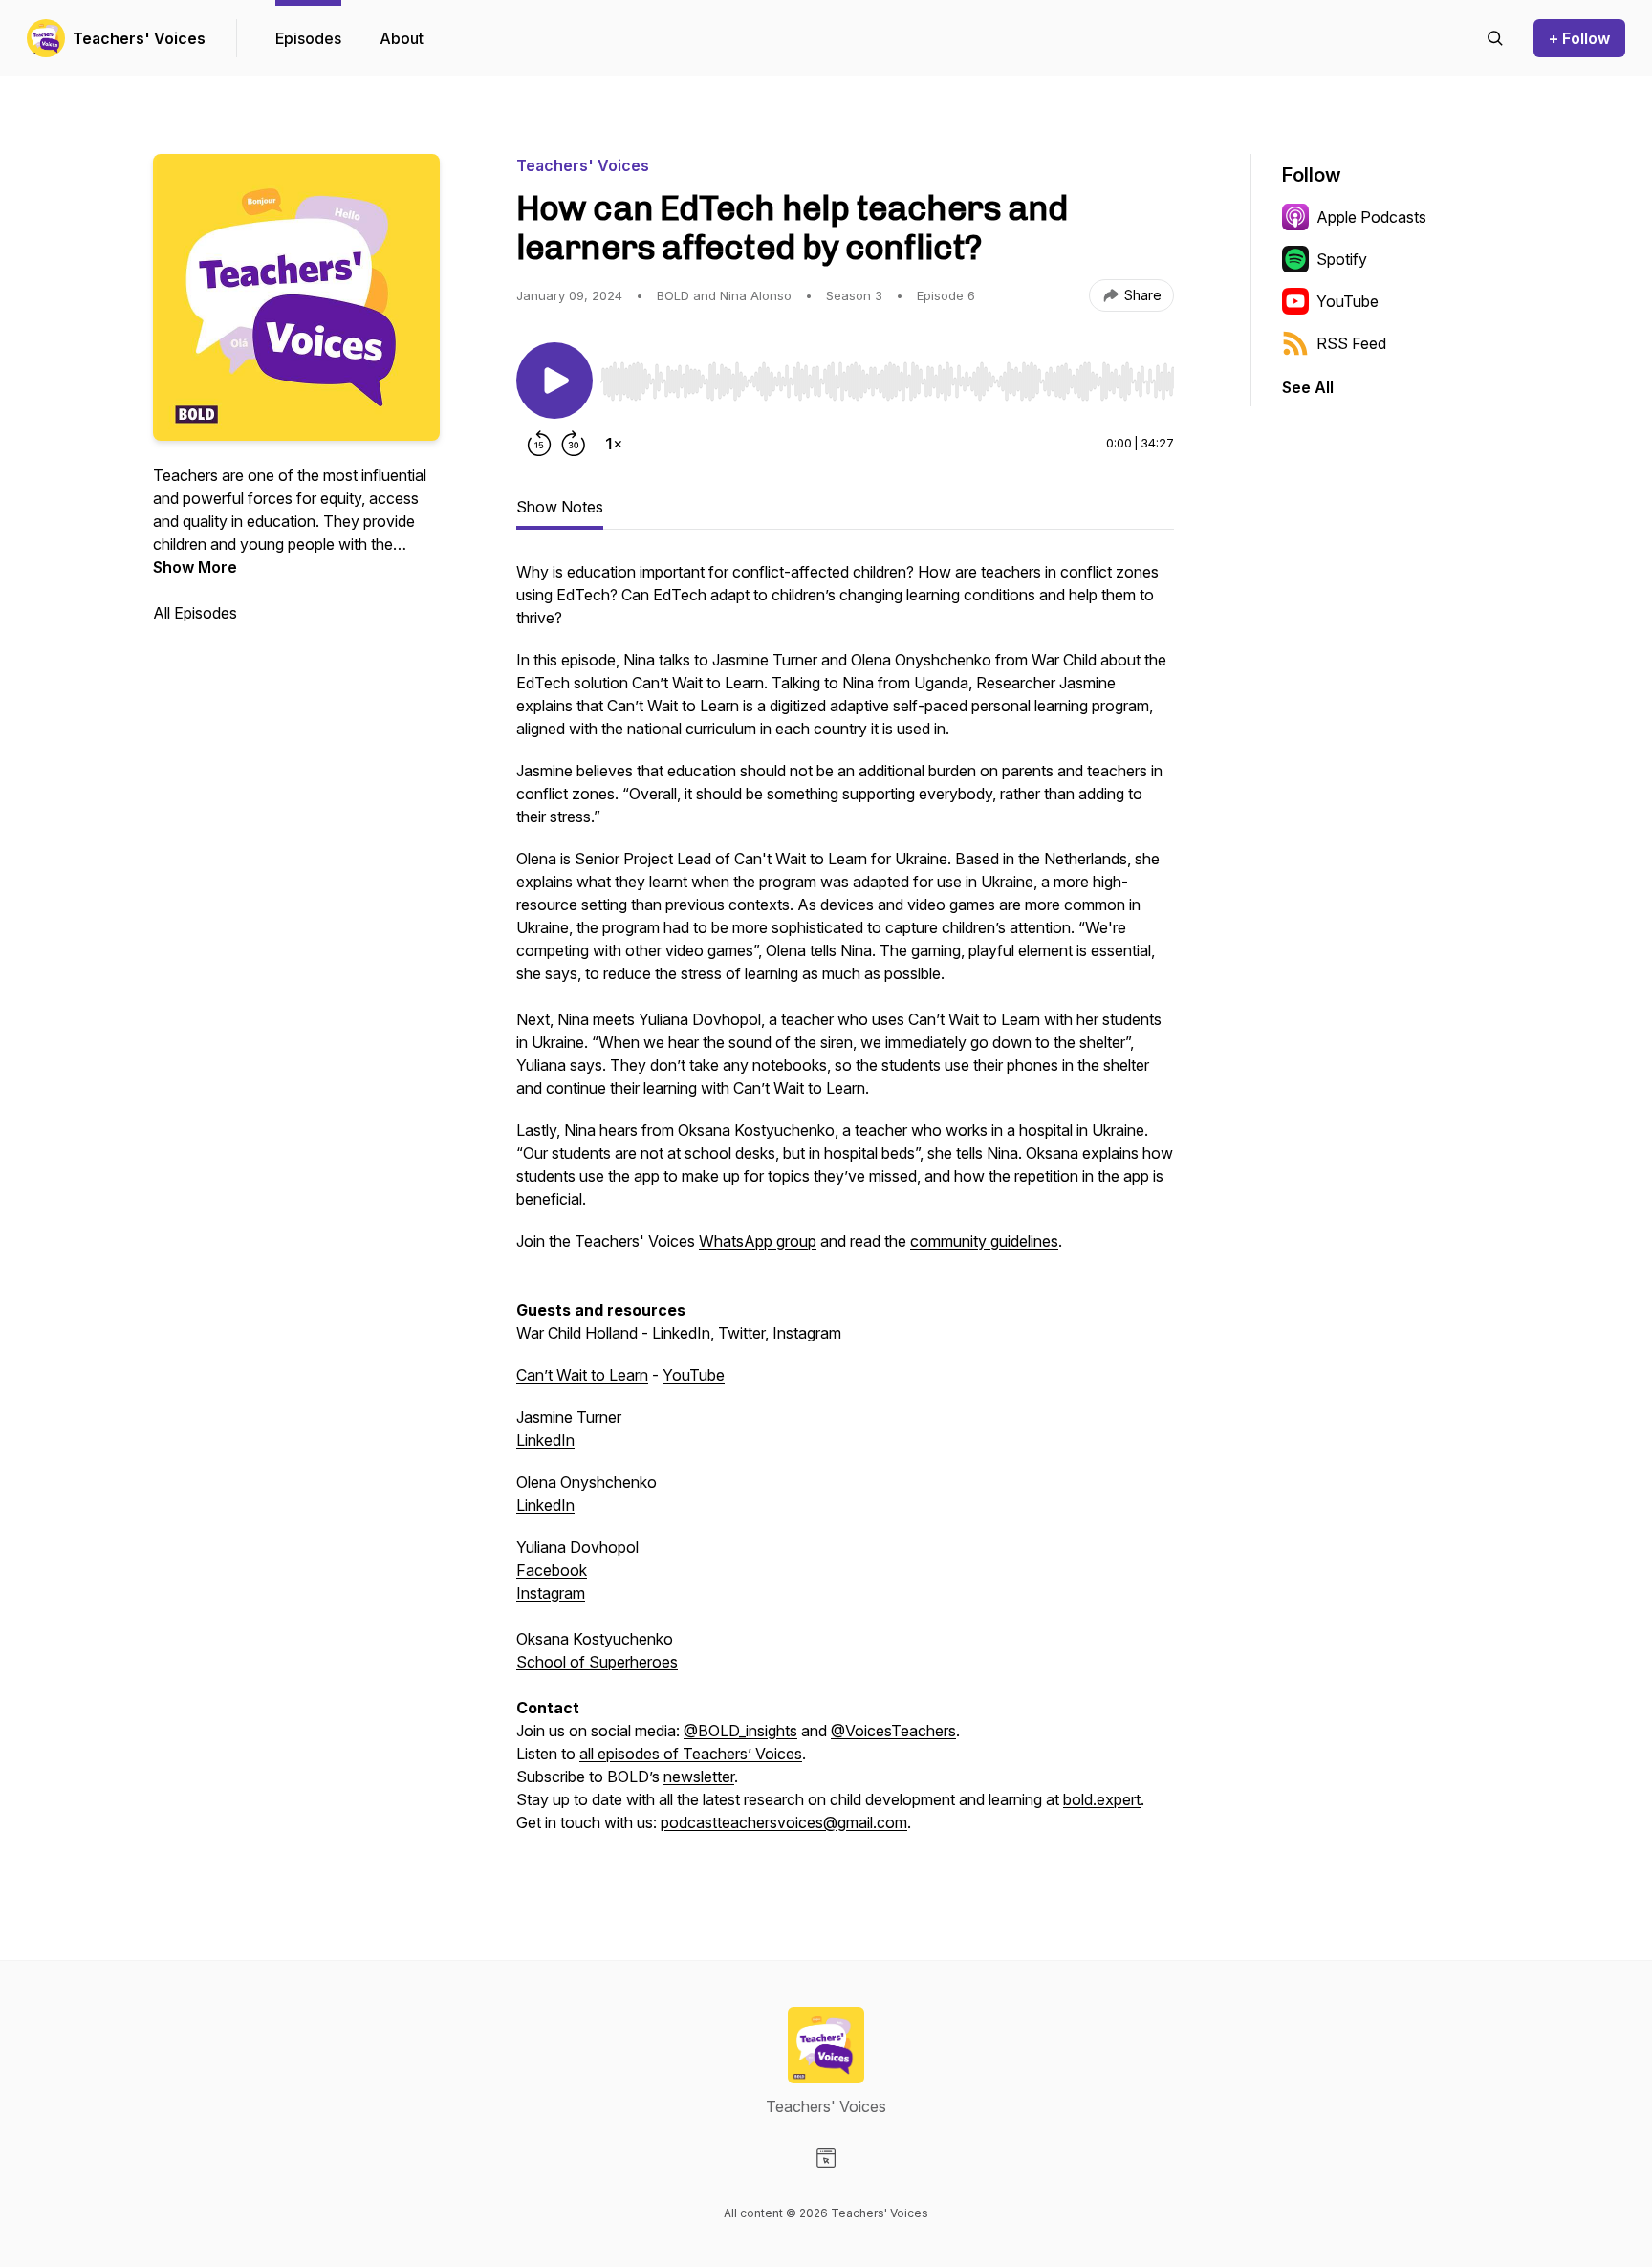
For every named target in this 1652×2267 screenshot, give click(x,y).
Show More (195, 567)
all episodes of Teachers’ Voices (691, 1754)
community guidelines (984, 1241)
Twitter (741, 1333)
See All (1308, 387)
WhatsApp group (758, 1241)
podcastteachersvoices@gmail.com (784, 1822)
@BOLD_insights (740, 1731)
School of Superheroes (597, 1662)
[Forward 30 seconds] (574, 444)
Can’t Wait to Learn (582, 1375)
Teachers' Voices (139, 38)
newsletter (699, 1777)
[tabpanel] (845, 1207)
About (402, 38)
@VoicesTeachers (893, 1731)
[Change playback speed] (614, 444)
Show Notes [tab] (560, 507)
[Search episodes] (1495, 38)
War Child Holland (577, 1333)
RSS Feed (1351, 343)
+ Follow (1579, 38)
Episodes (308, 38)
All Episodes (195, 613)
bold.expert (1102, 1799)
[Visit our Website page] (826, 2158)
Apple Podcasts (1371, 217)
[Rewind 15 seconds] (539, 444)
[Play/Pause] (554, 381)
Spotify (1342, 259)
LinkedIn (681, 1333)
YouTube (694, 1375)
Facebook (552, 1570)
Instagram (807, 1333)
